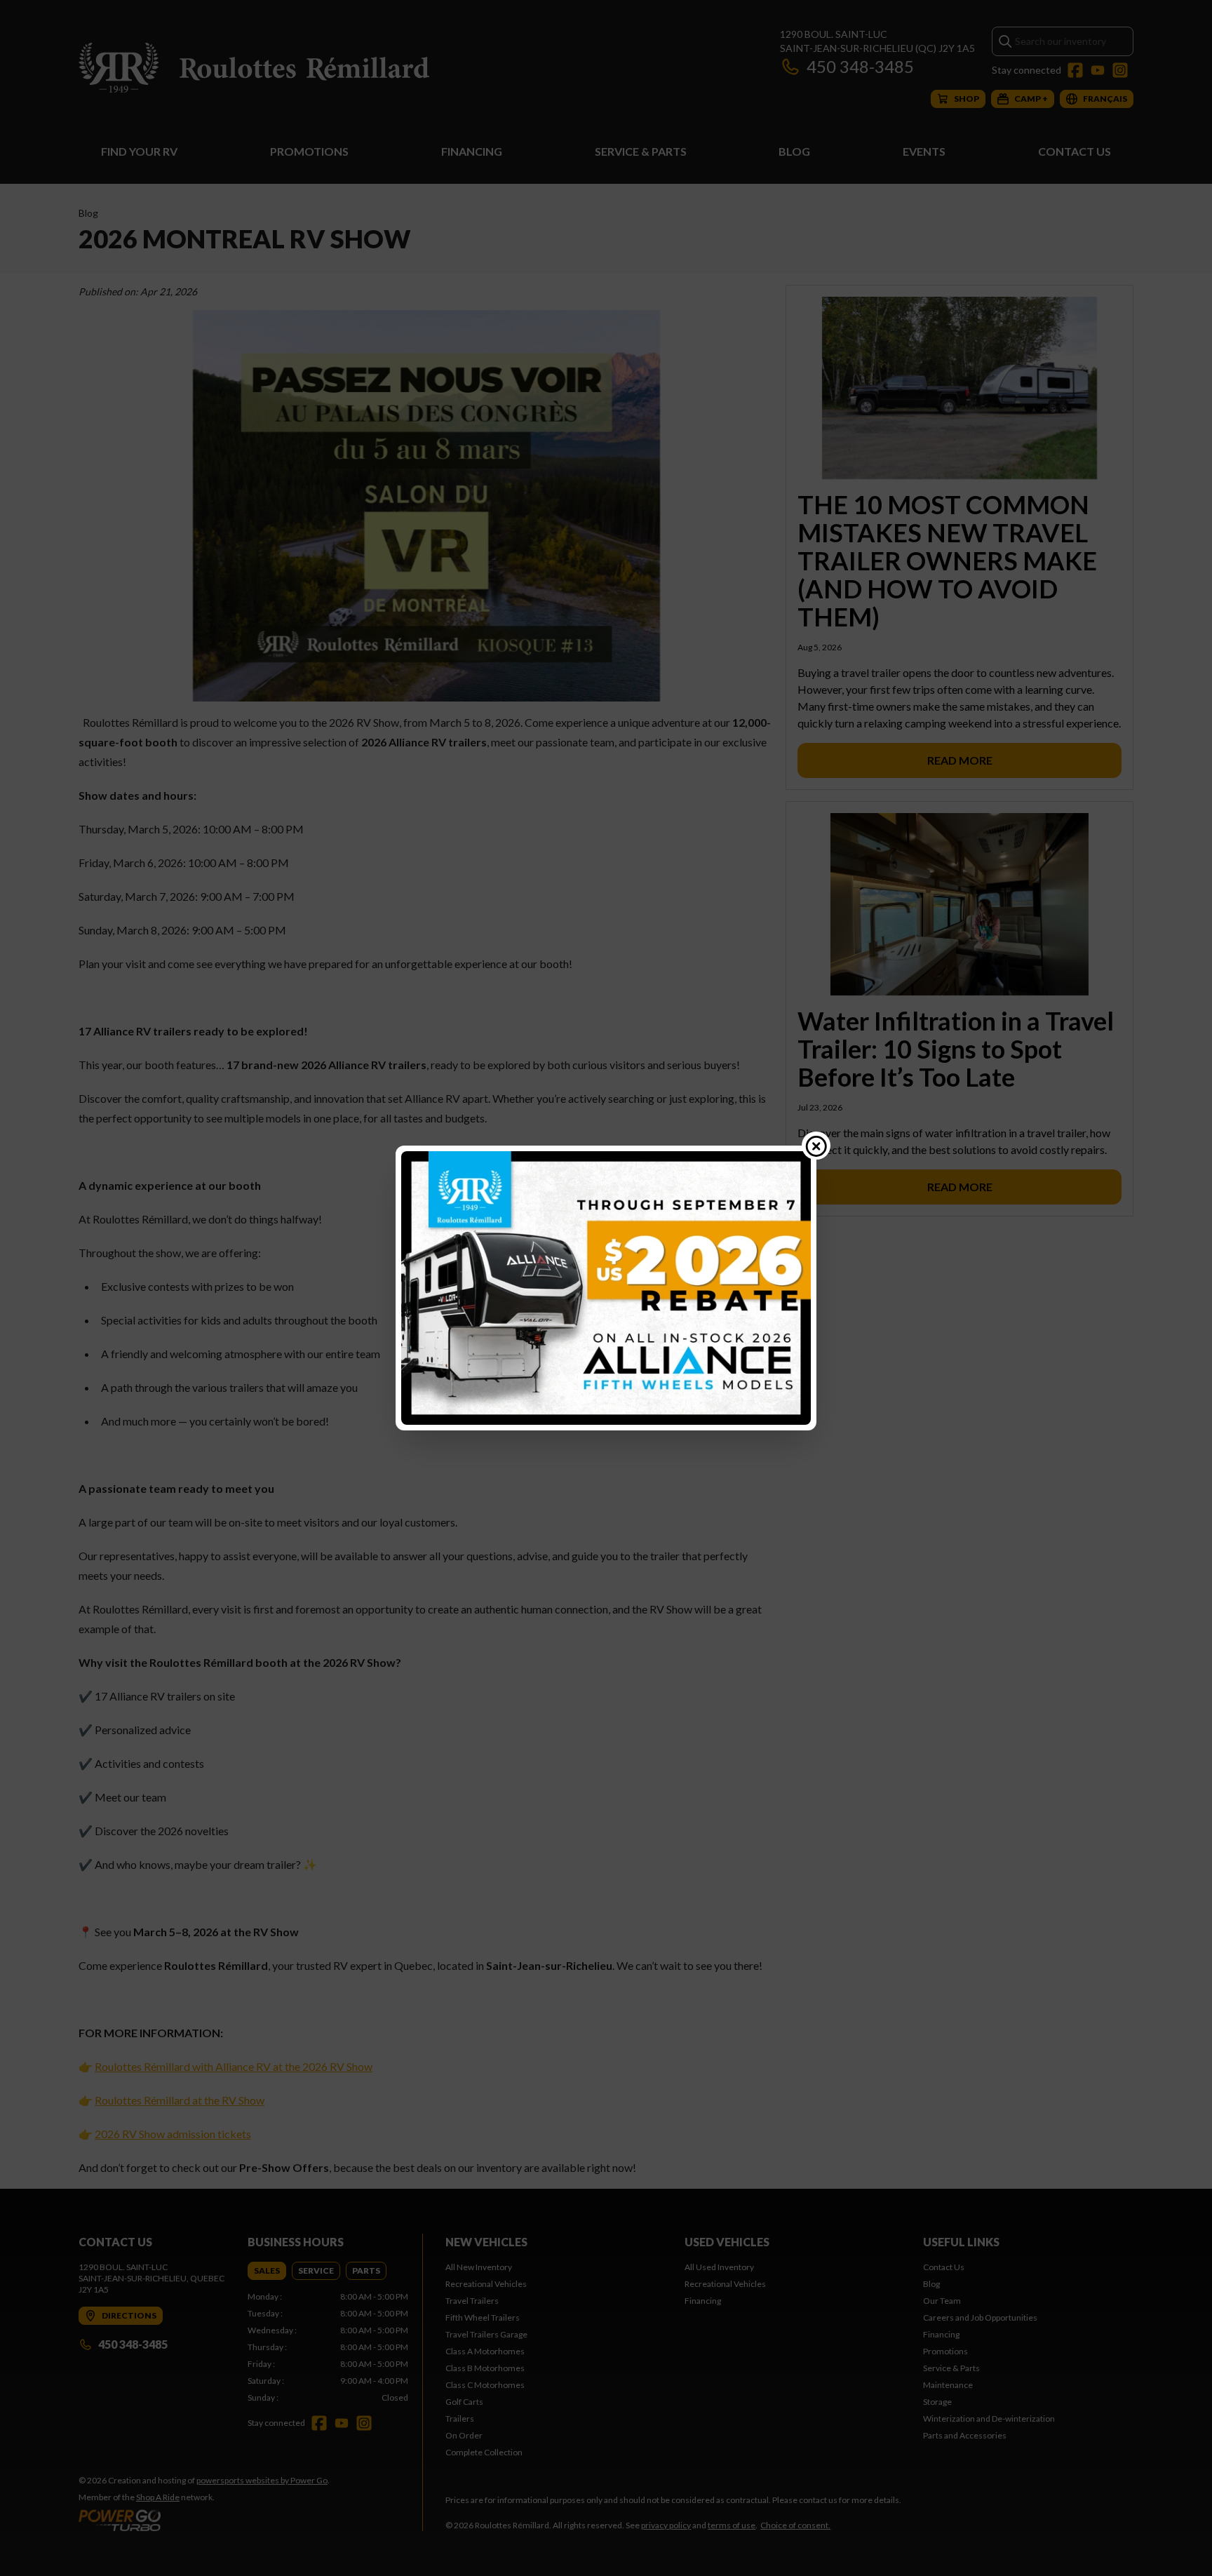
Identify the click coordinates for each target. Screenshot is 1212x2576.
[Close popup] (816, 1146)
